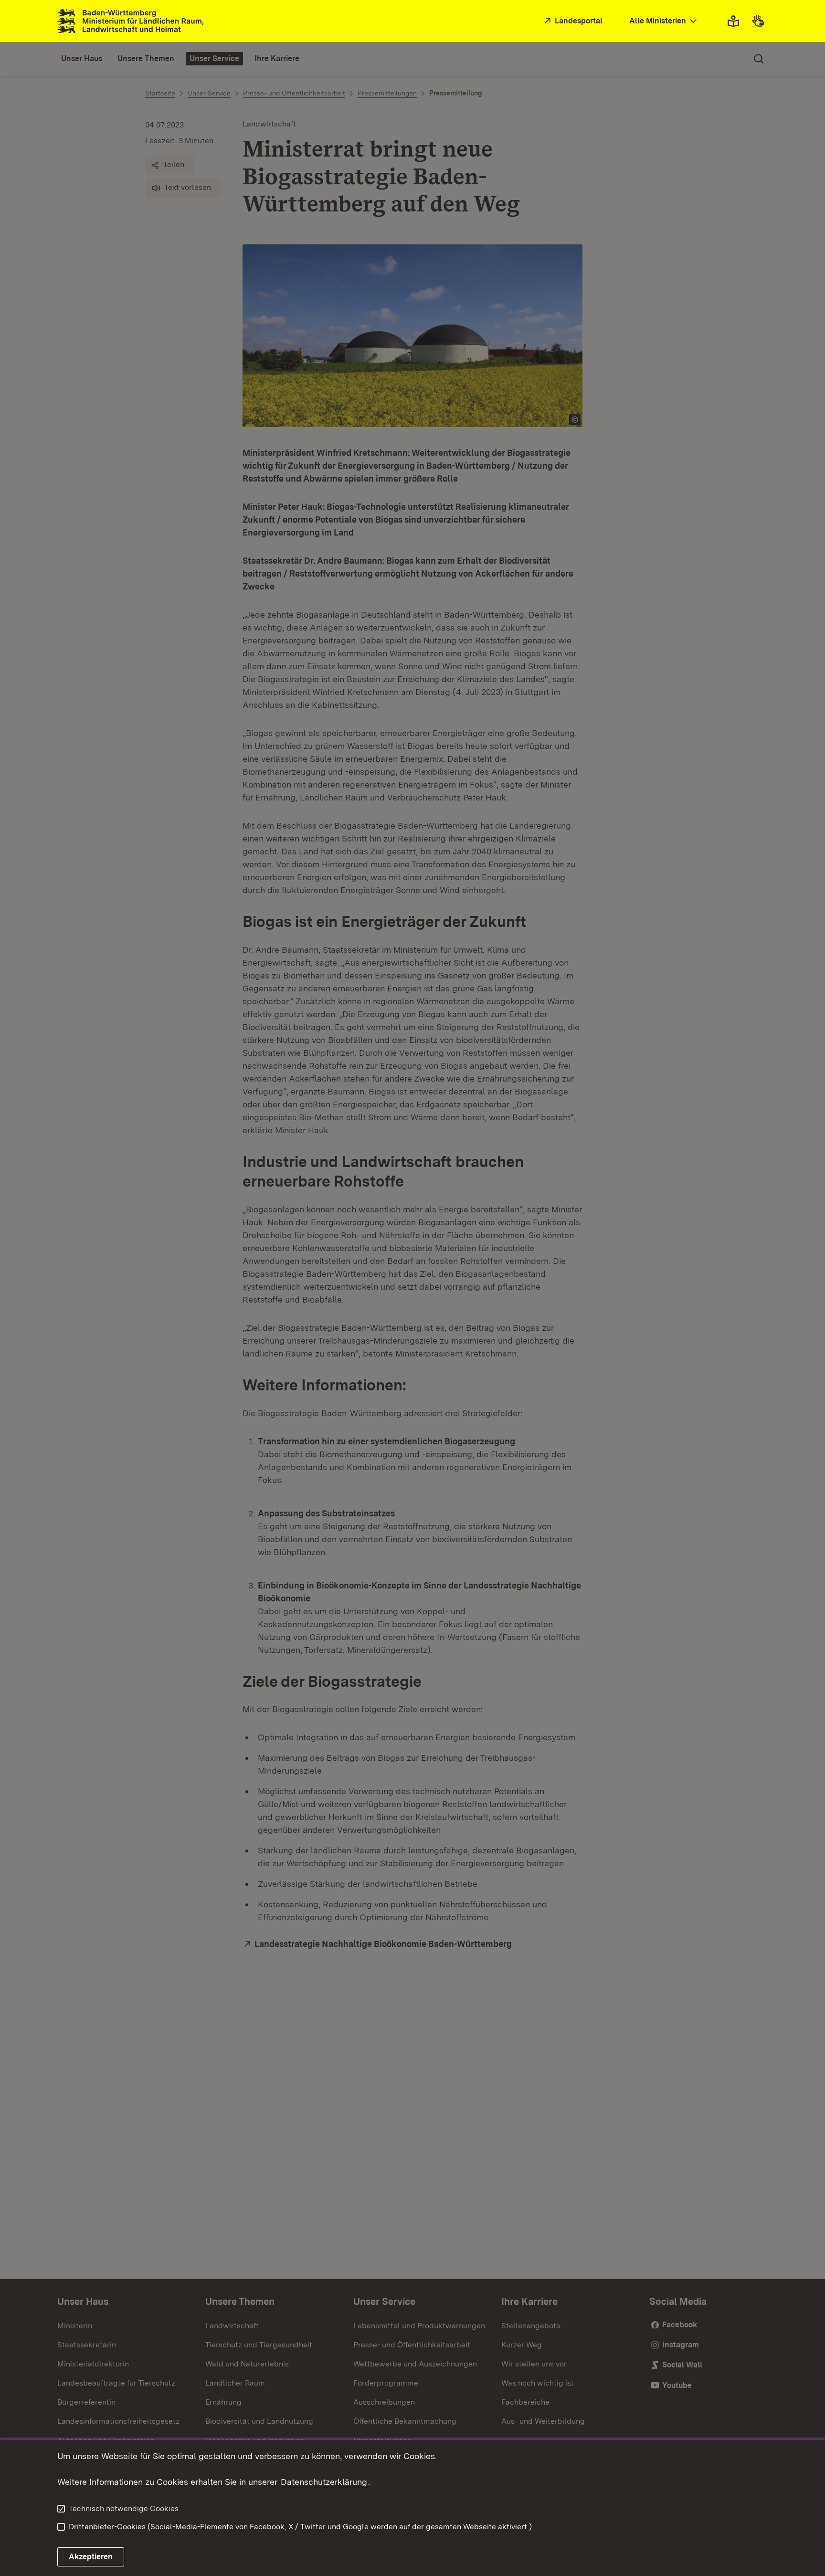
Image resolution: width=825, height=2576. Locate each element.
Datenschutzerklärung (324, 2482)
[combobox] (664, 21)
